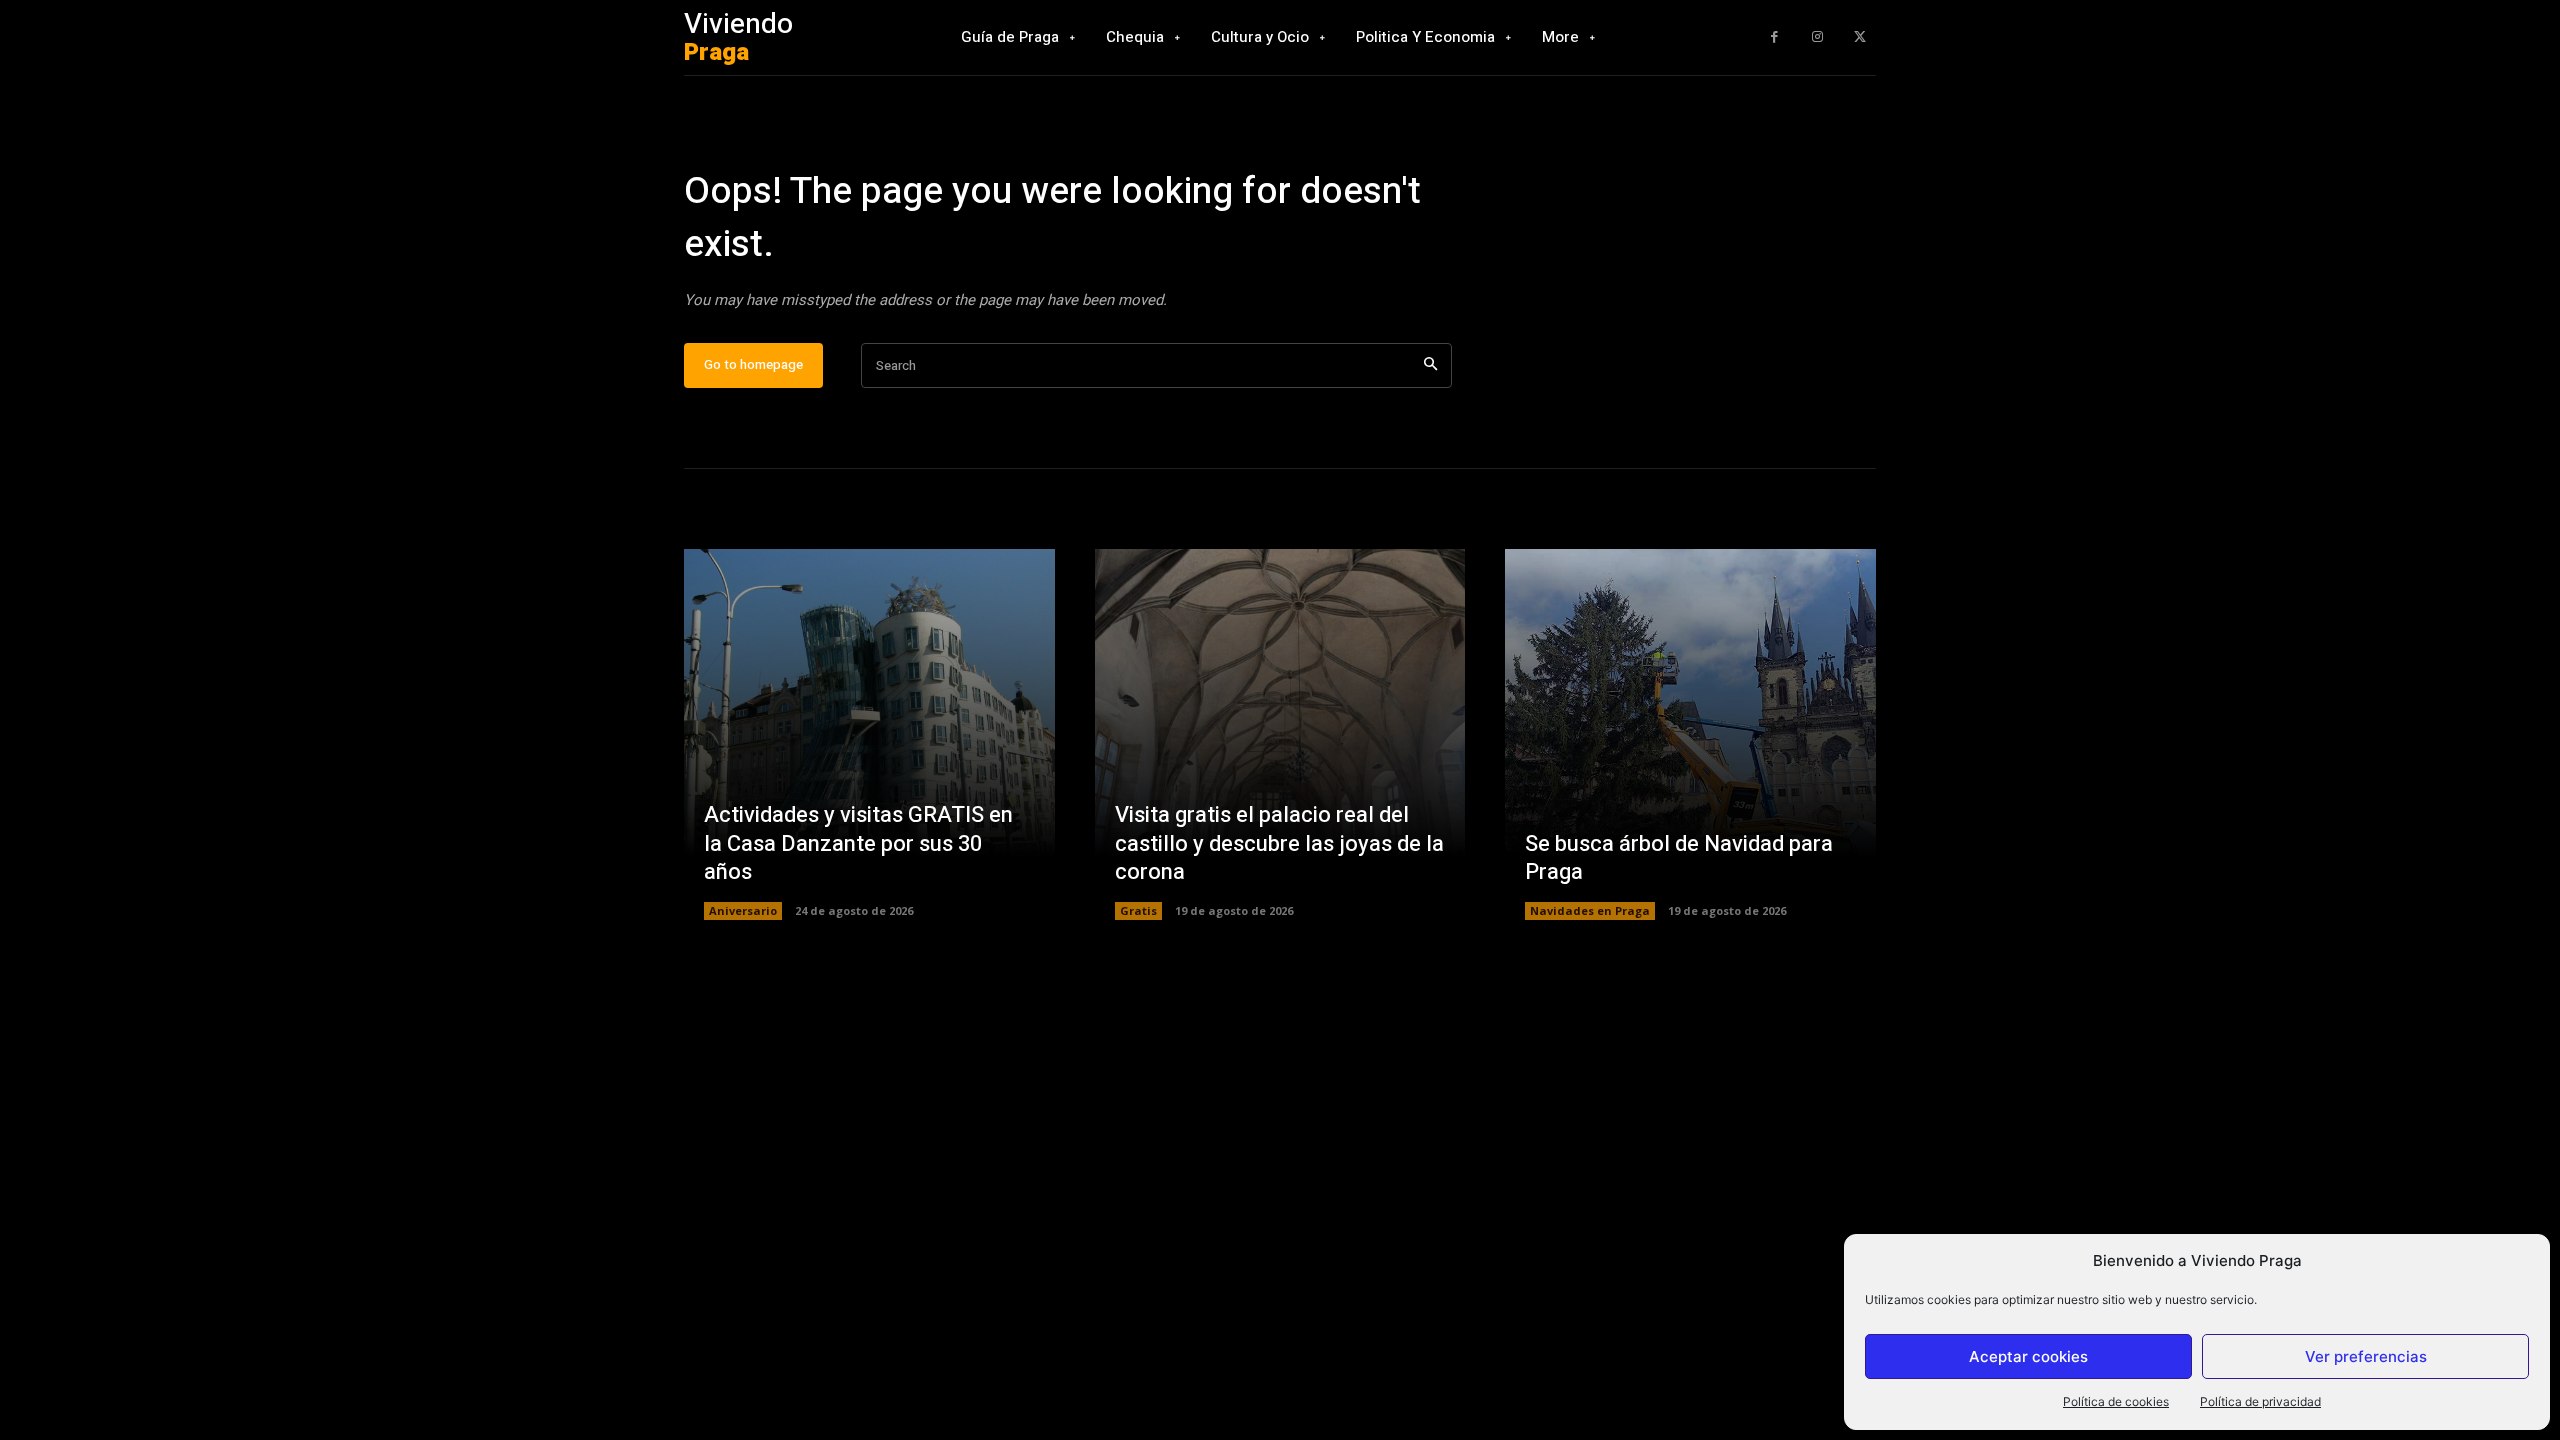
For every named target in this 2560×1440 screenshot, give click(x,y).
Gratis (1138, 910)
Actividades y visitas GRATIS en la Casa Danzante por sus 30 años (858, 843)
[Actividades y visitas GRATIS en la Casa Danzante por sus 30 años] (869, 734)
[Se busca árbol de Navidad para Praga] (1690, 734)
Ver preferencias (2366, 1356)
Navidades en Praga (1590, 910)
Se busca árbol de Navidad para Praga (1679, 858)
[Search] (1430, 365)
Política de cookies (2116, 1401)
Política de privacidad (2260, 1401)
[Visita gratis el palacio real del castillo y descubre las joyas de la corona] (1280, 734)
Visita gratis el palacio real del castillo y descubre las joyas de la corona (1279, 843)
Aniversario (743, 910)
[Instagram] (1817, 37)
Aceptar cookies (2028, 1356)
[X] (1859, 37)
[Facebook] (1774, 37)
